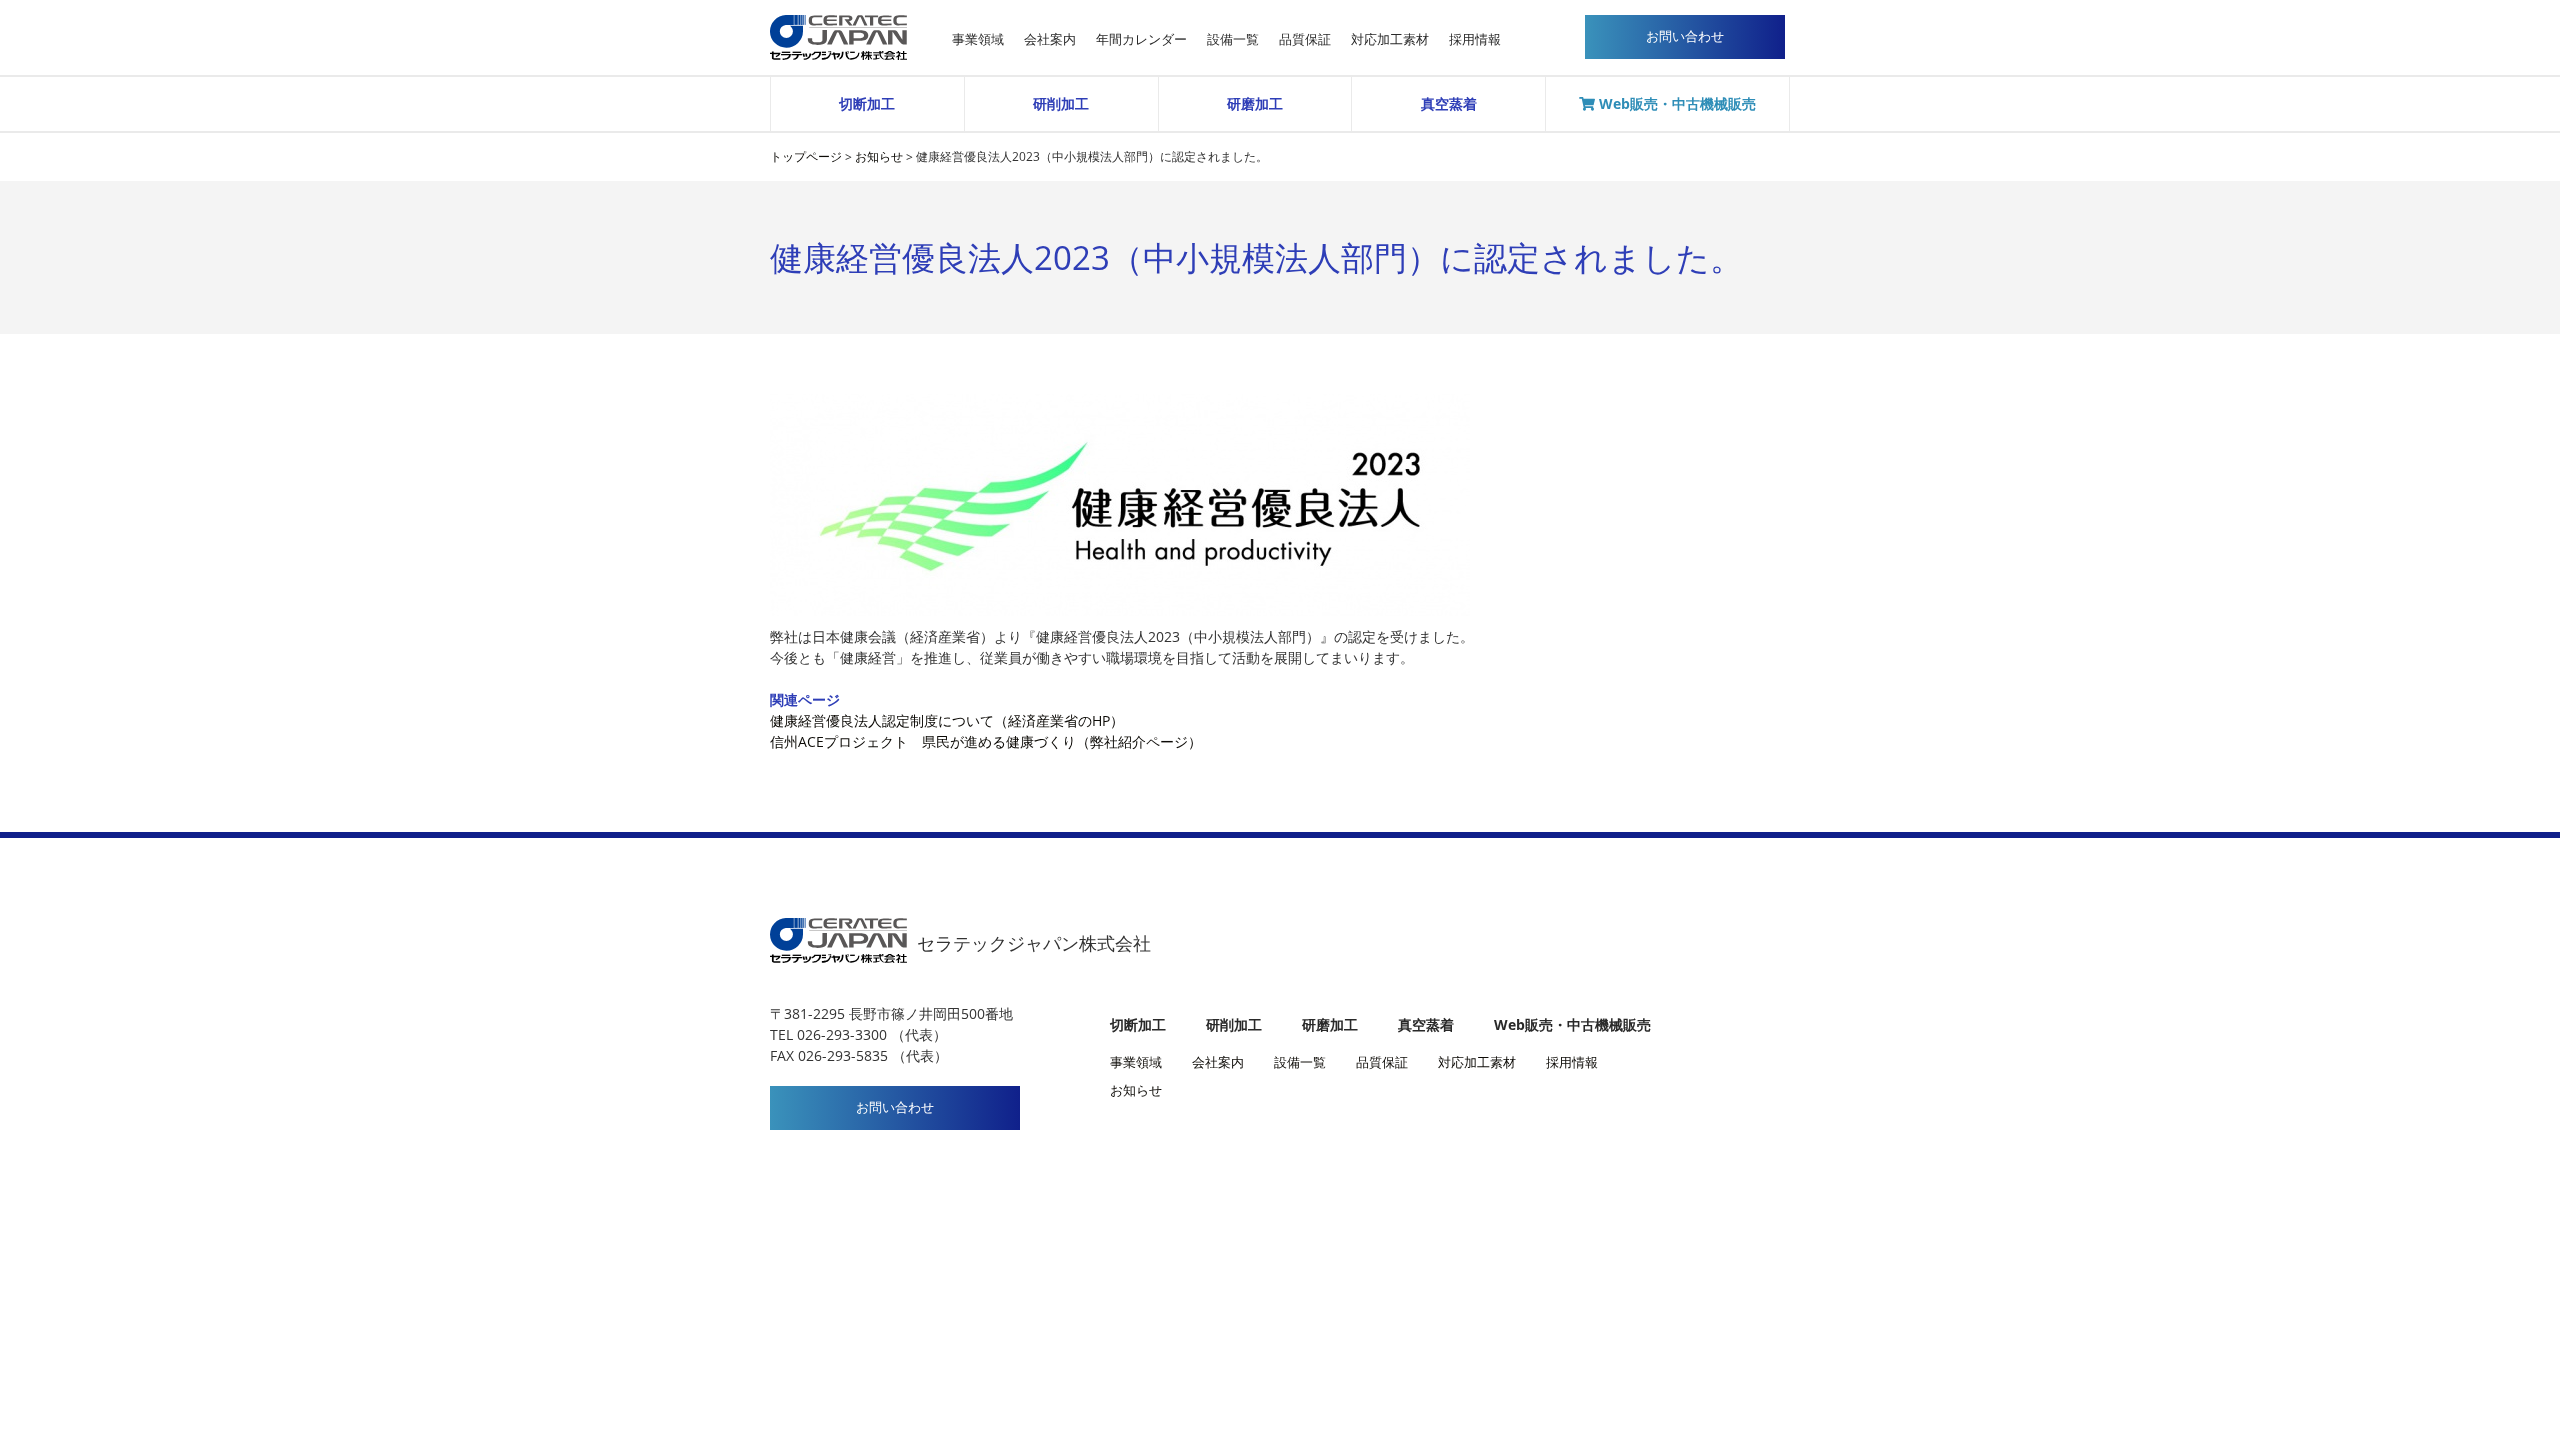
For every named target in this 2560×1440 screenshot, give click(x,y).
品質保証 (1305, 39)
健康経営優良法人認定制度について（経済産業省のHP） (947, 720)
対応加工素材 (1390, 39)
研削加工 (1061, 103)
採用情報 (1475, 39)
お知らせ (1136, 1090)
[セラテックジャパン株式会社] (838, 21)
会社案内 (1050, 39)
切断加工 (867, 103)
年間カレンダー (1141, 39)
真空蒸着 (1449, 103)
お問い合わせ (895, 1107)
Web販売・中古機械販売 (1675, 103)
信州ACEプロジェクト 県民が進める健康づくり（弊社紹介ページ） (986, 741)
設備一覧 (1233, 39)
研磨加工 (1255, 103)
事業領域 (978, 39)
